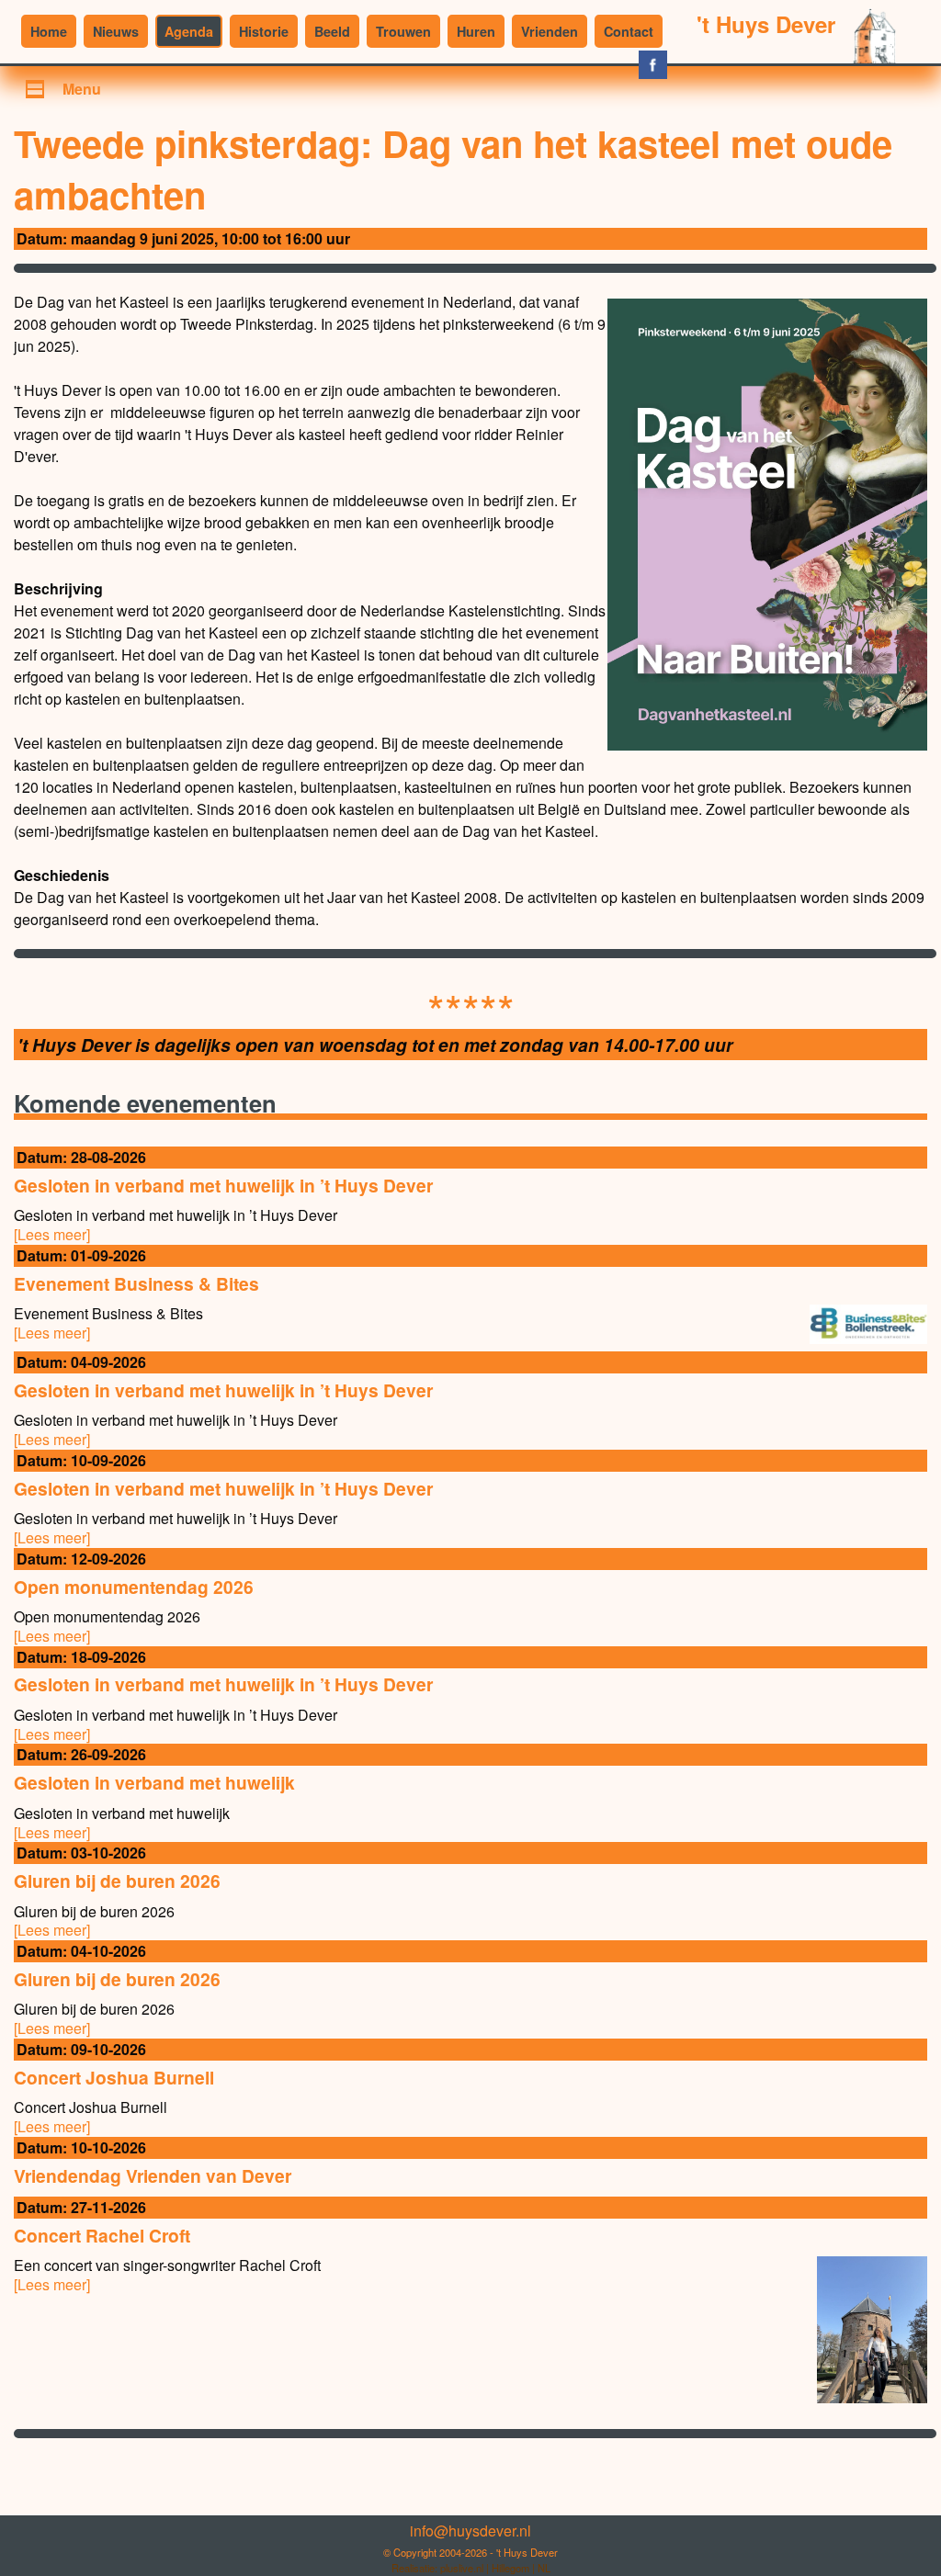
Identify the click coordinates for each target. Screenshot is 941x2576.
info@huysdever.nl (470, 2531)
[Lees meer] (52, 1234)
